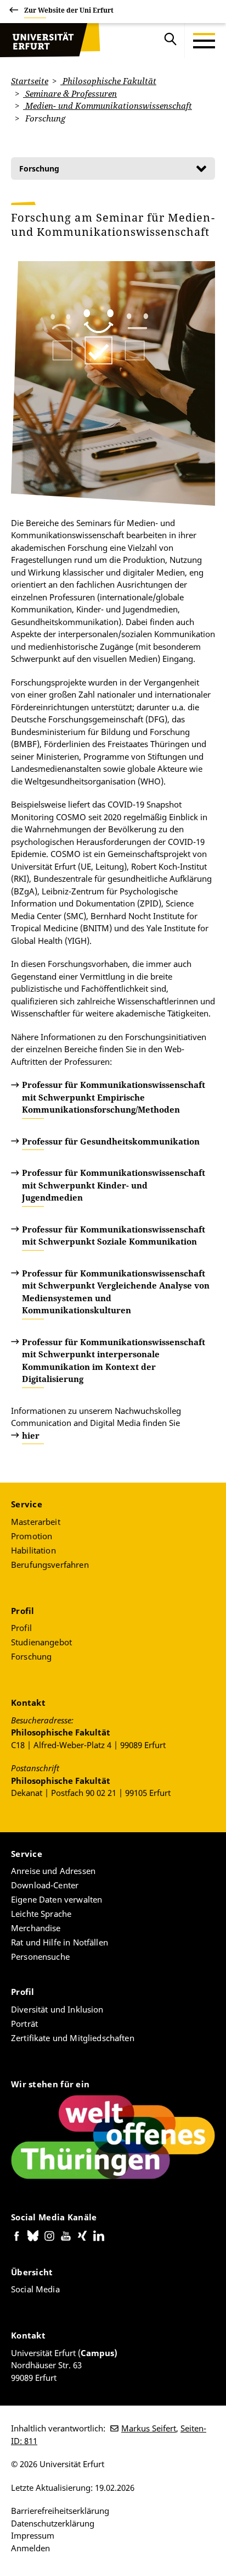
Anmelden (30, 2548)
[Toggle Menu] (204, 41)
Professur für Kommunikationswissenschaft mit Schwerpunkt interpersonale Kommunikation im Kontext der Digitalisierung (114, 1361)
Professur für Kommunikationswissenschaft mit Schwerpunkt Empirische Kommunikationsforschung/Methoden (114, 1097)
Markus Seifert (149, 2428)
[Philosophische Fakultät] (50, 41)
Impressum (33, 2535)
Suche (171, 41)
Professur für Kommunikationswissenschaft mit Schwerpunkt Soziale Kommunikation (114, 1236)
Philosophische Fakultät (108, 81)
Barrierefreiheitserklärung (60, 2511)
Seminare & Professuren (70, 93)
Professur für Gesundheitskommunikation (111, 1141)
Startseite (30, 81)
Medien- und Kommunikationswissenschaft (108, 106)
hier (31, 1435)
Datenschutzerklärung (53, 2523)
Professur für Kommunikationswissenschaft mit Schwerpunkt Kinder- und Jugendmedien (114, 1185)
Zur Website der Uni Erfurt (69, 10)
